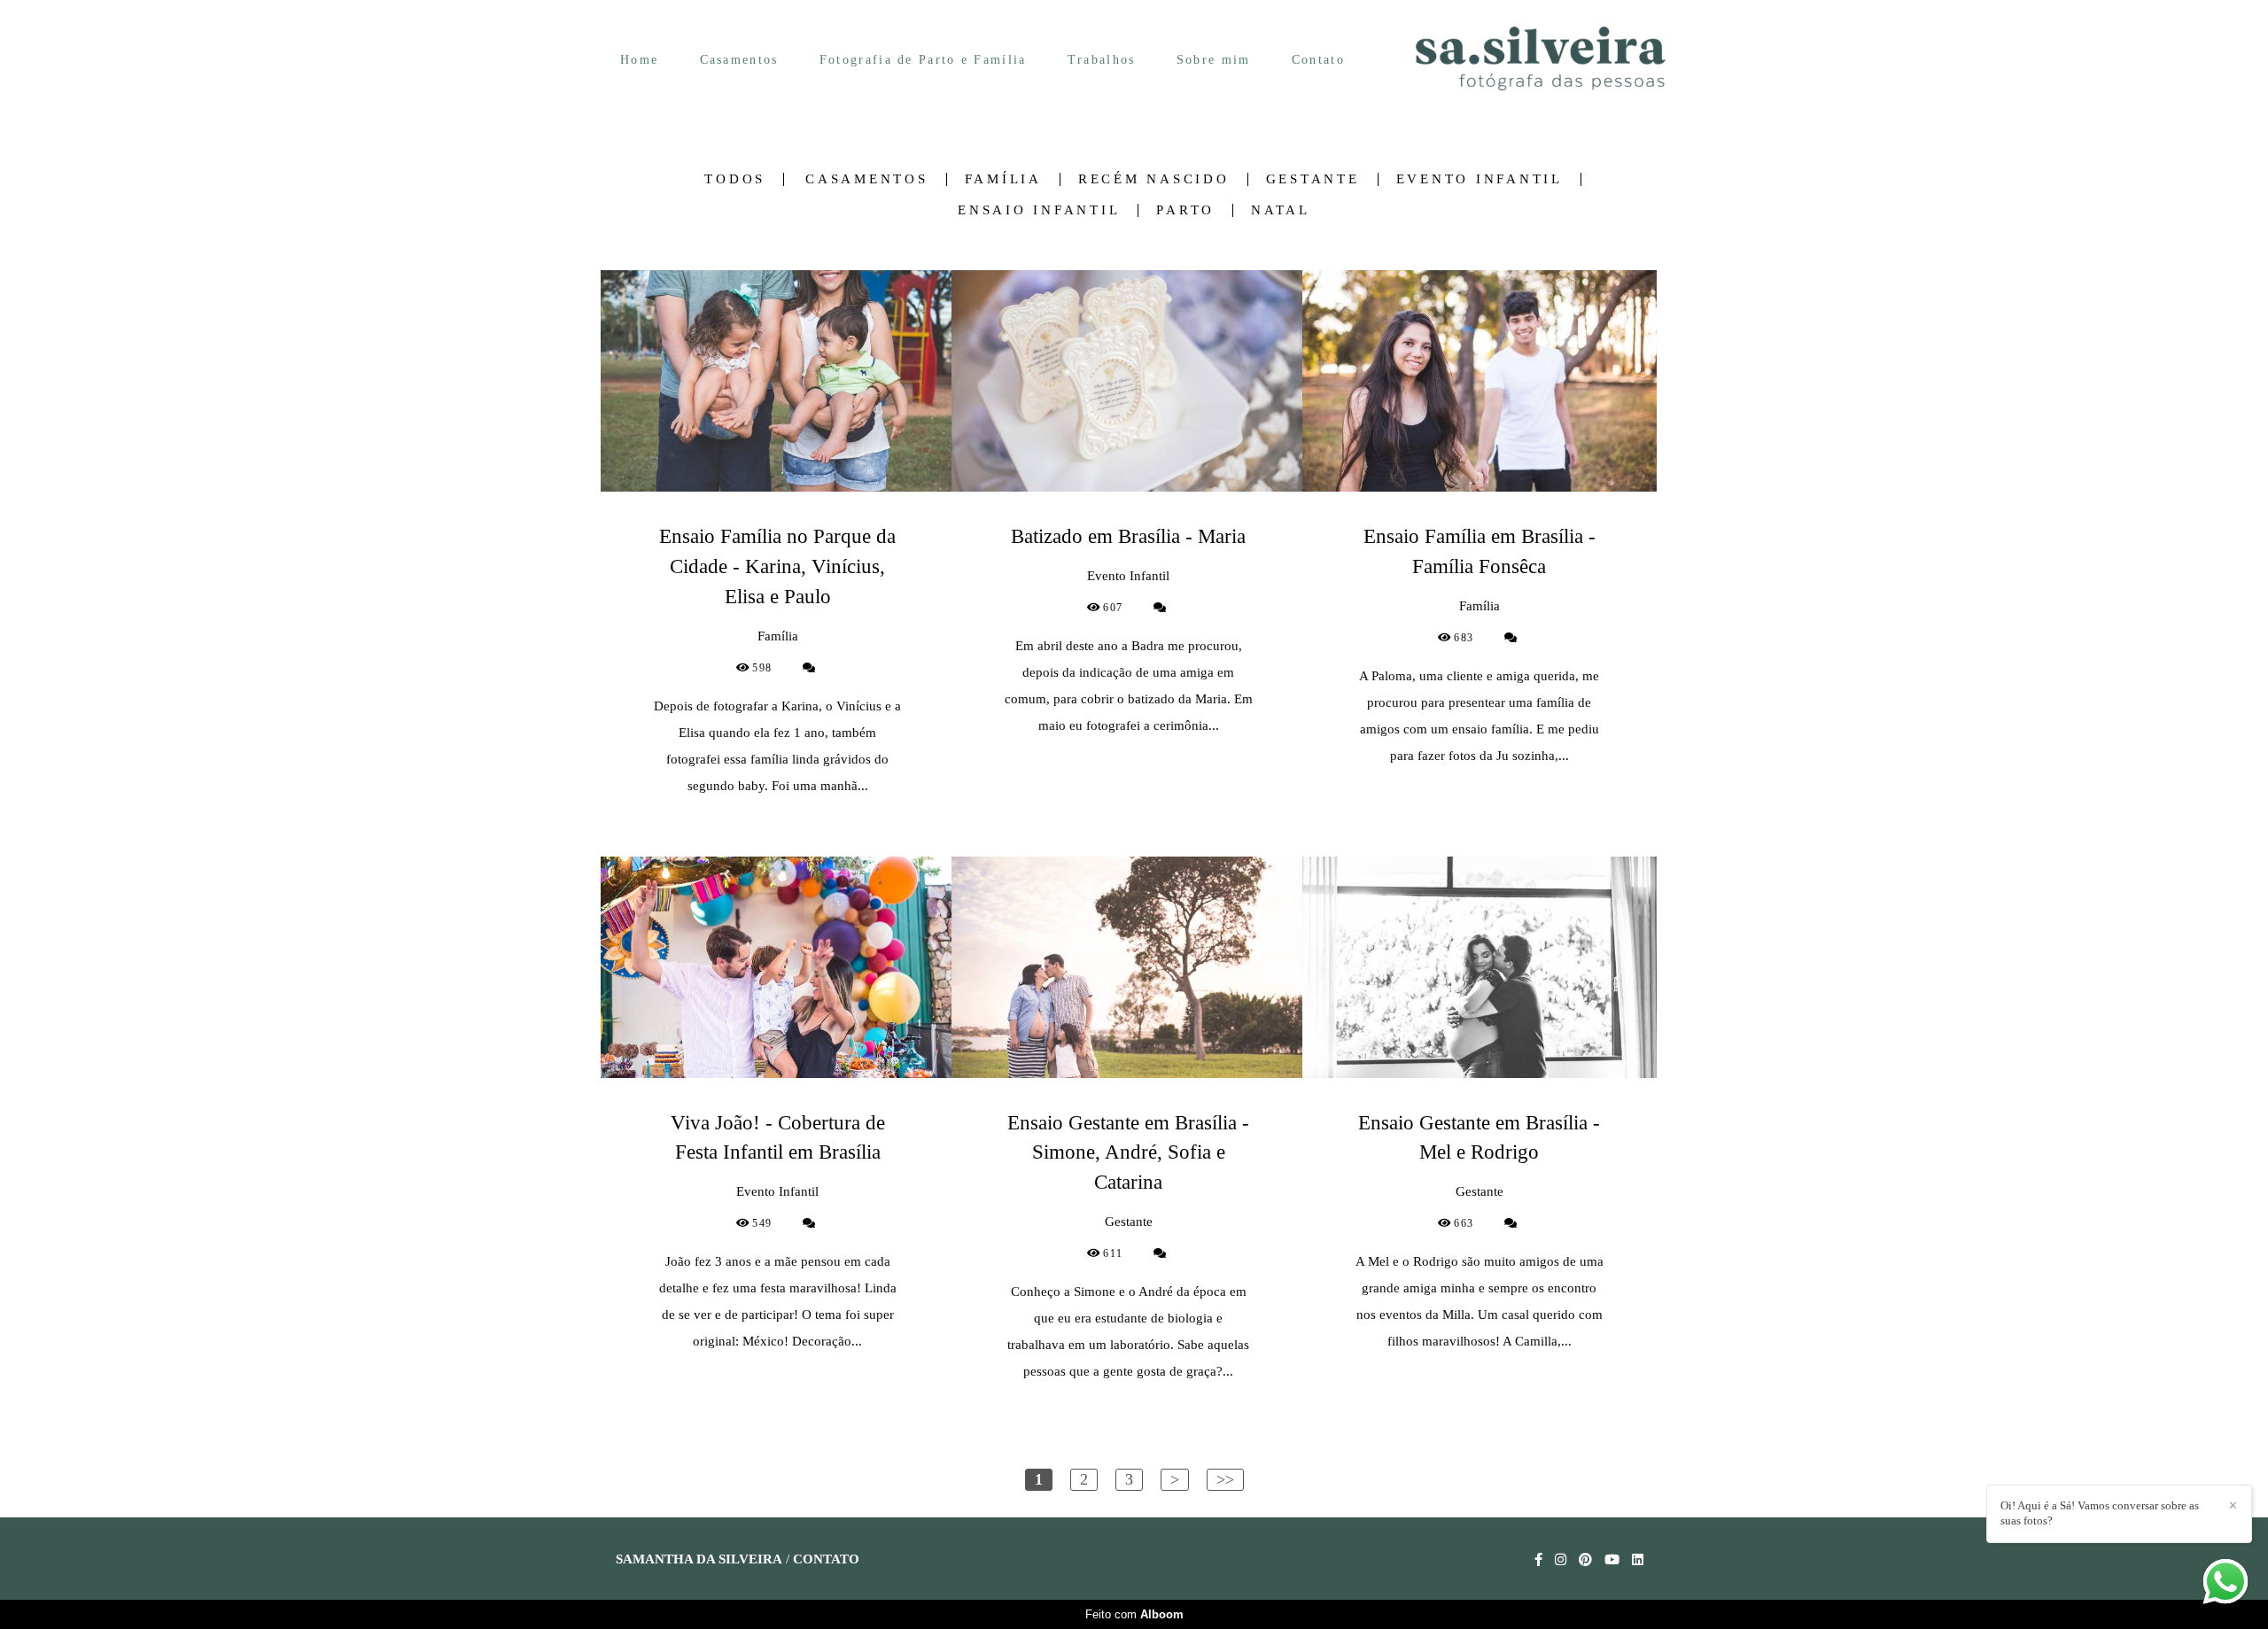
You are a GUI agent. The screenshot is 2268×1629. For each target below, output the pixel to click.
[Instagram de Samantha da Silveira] (1561, 1560)
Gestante (1313, 179)
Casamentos (739, 60)
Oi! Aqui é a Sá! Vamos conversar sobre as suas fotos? (2100, 1513)
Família (1003, 179)
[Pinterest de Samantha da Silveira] (1585, 1560)
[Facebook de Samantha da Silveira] (1538, 1560)
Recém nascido (1154, 179)
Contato (1318, 60)
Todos (735, 179)
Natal (1281, 210)
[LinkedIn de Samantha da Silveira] (1638, 1560)
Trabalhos (1102, 60)
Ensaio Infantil (1039, 210)
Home (639, 60)
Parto (1185, 210)
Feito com (1134, 1614)
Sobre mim (1214, 60)
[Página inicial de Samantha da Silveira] (1541, 60)
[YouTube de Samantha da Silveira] (1612, 1560)
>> (1225, 1479)
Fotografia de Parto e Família (923, 60)
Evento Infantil (1480, 179)
